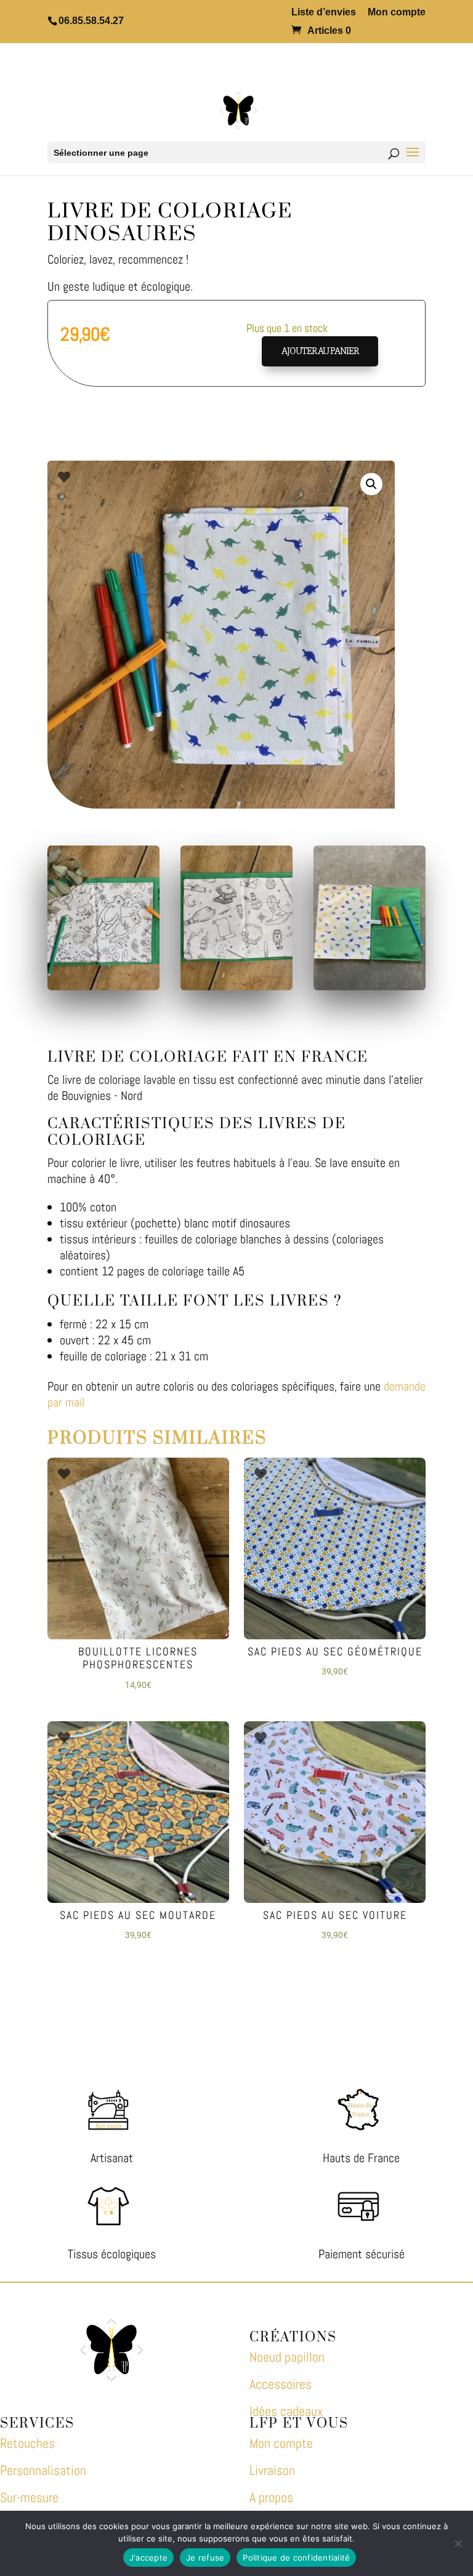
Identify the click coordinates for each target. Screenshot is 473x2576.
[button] (371, 484)
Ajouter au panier (320, 351)
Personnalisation (43, 2470)
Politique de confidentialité (296, 2558)
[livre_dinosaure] (370, 986)
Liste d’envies (324, 12)
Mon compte (397, 12)
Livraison (272, 2470)
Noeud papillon (287, 2357)
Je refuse (205, 2558)
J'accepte (148, 2558)
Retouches (27, 2443)
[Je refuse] (458, 2543)
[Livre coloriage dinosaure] (103, 986)
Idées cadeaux (286, 2411)
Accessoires (281, 2384)
